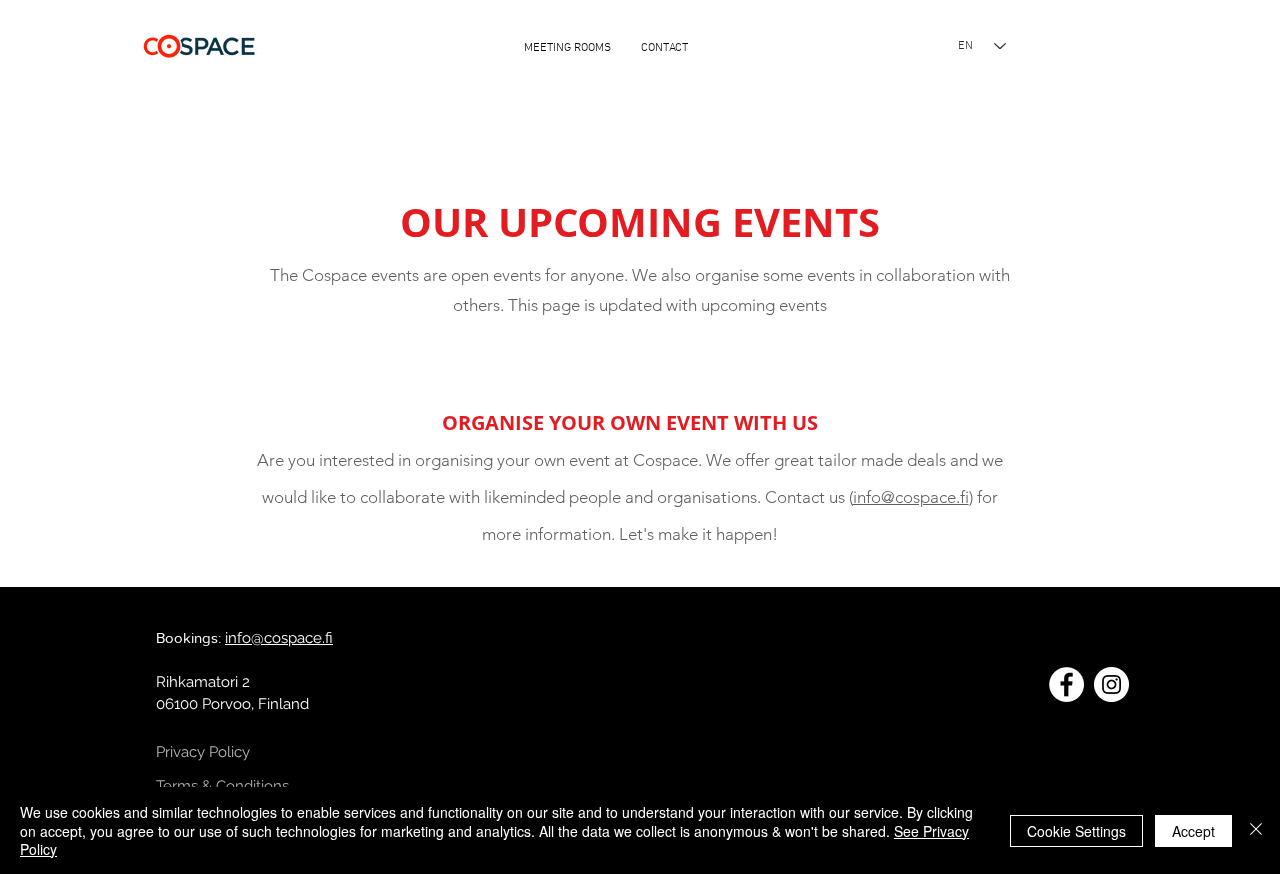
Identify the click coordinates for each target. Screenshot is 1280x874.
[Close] (1256, 830)
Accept (1193, 831)
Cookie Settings (1076, 831)
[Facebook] (1066, 684)
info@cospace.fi (911, 497)
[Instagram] (1111, 684)
